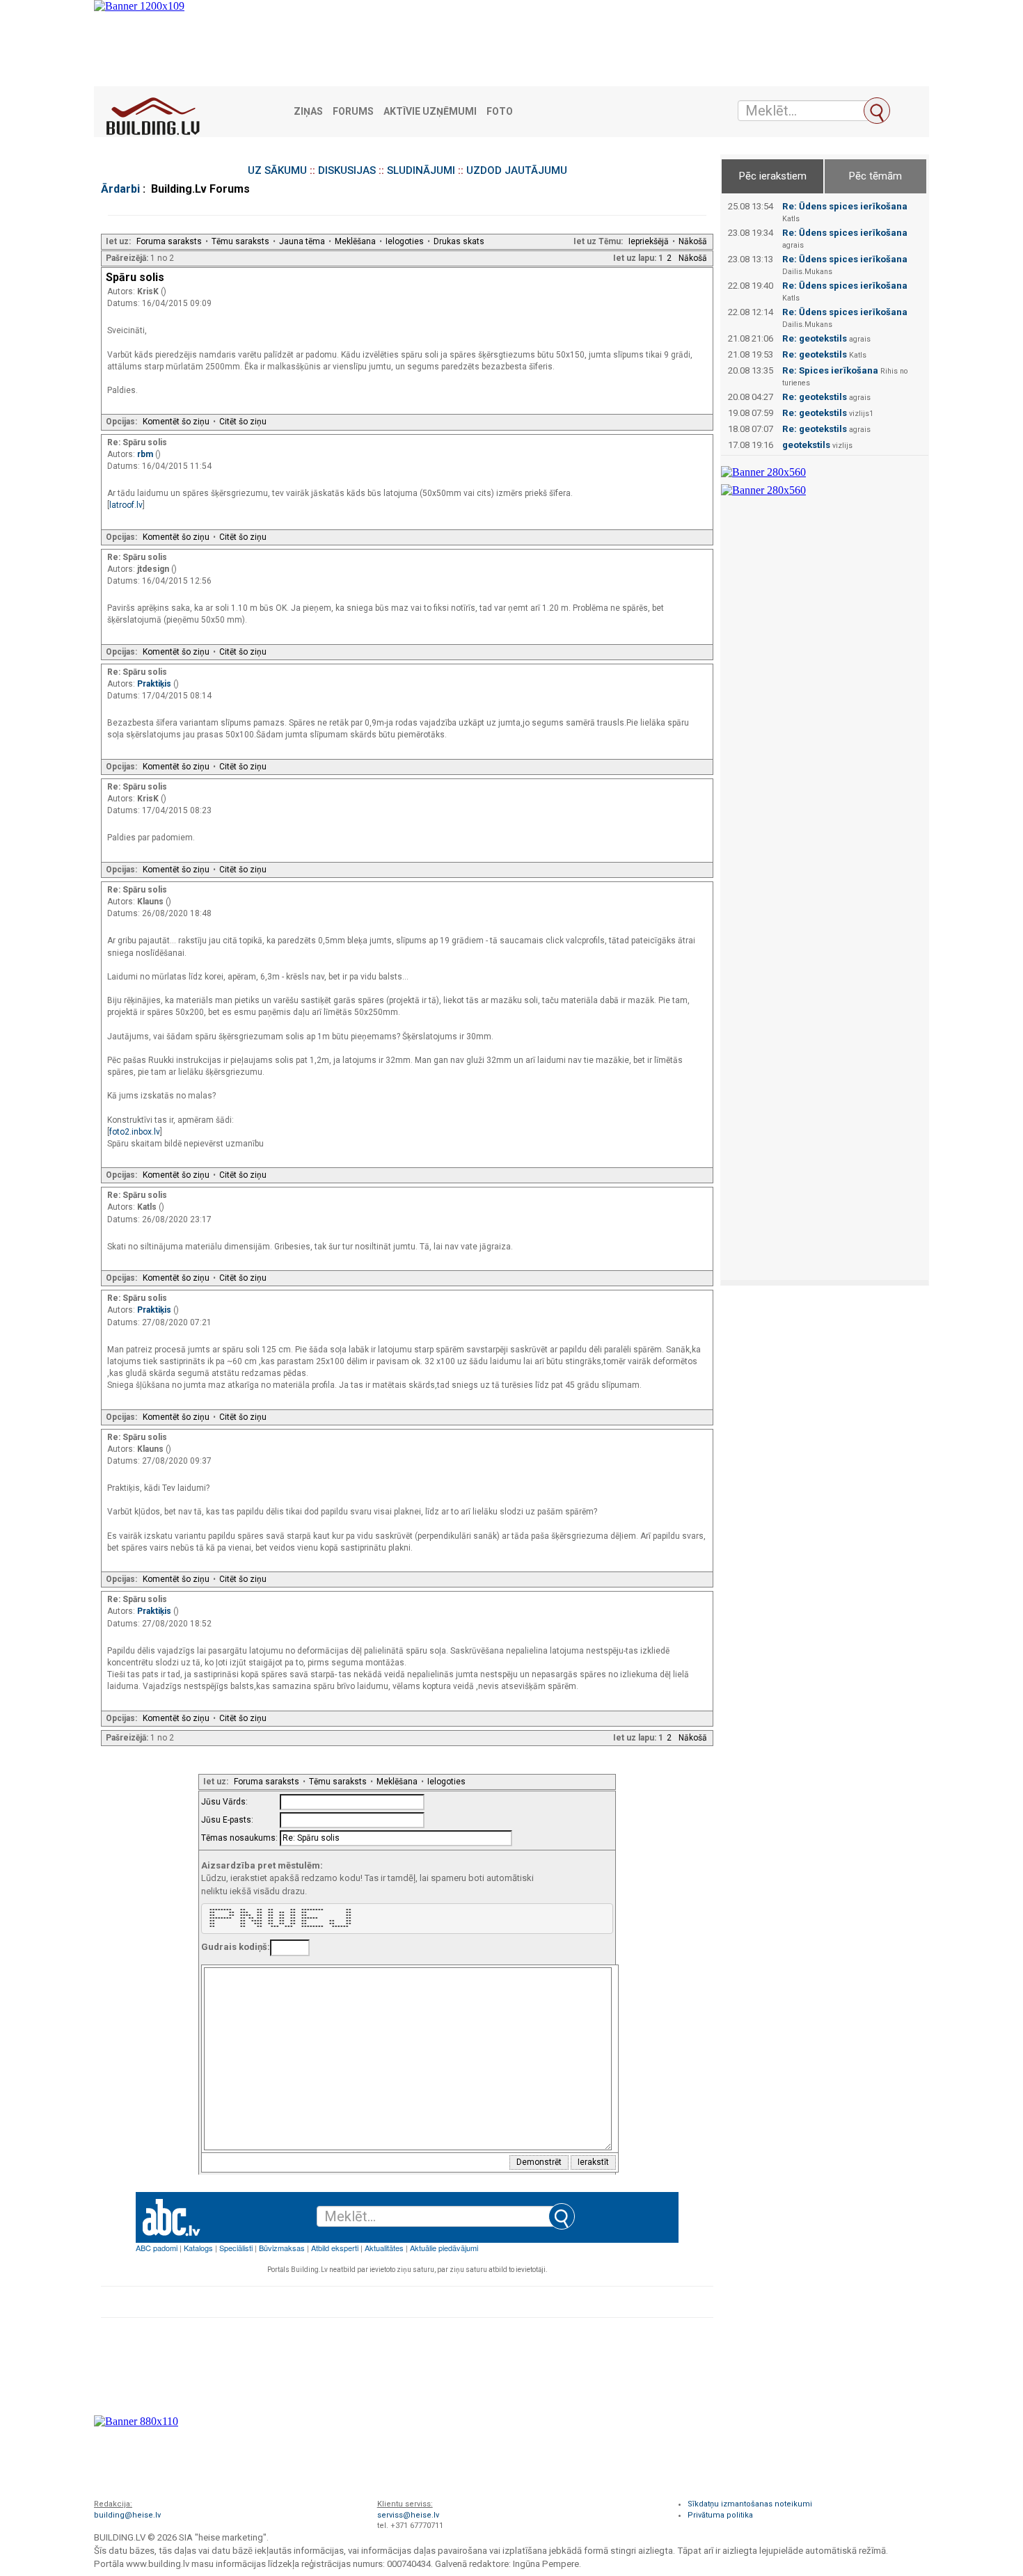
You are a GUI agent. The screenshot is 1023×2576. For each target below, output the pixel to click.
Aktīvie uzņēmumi (430, 112)
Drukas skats (459, 241)
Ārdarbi (120, 189)
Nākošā (693, 241)
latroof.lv (126, 505)
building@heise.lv (127, 2515)
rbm (146, 454)
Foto (500, 112)
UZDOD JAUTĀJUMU (517, 170)
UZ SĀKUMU (277, 170)
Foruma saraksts (169, 241)
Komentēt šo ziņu (176, 422)
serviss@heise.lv (408, 2515)
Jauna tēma (302, 241)
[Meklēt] (877, 111)
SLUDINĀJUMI (421, 170)
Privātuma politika (720, 2515)
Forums (353, 112)
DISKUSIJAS (347, 170)
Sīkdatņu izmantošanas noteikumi (750, 2504)
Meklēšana (355, 241)
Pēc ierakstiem (773, 176)
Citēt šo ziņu (243, 422)
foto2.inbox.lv (135, 1132)
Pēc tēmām (875, 176)
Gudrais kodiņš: (236, 1947)
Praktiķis (155, 684)
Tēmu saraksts (240, 241)
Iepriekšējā (649, 241)
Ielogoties (405, 241)
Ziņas (308, 112)
